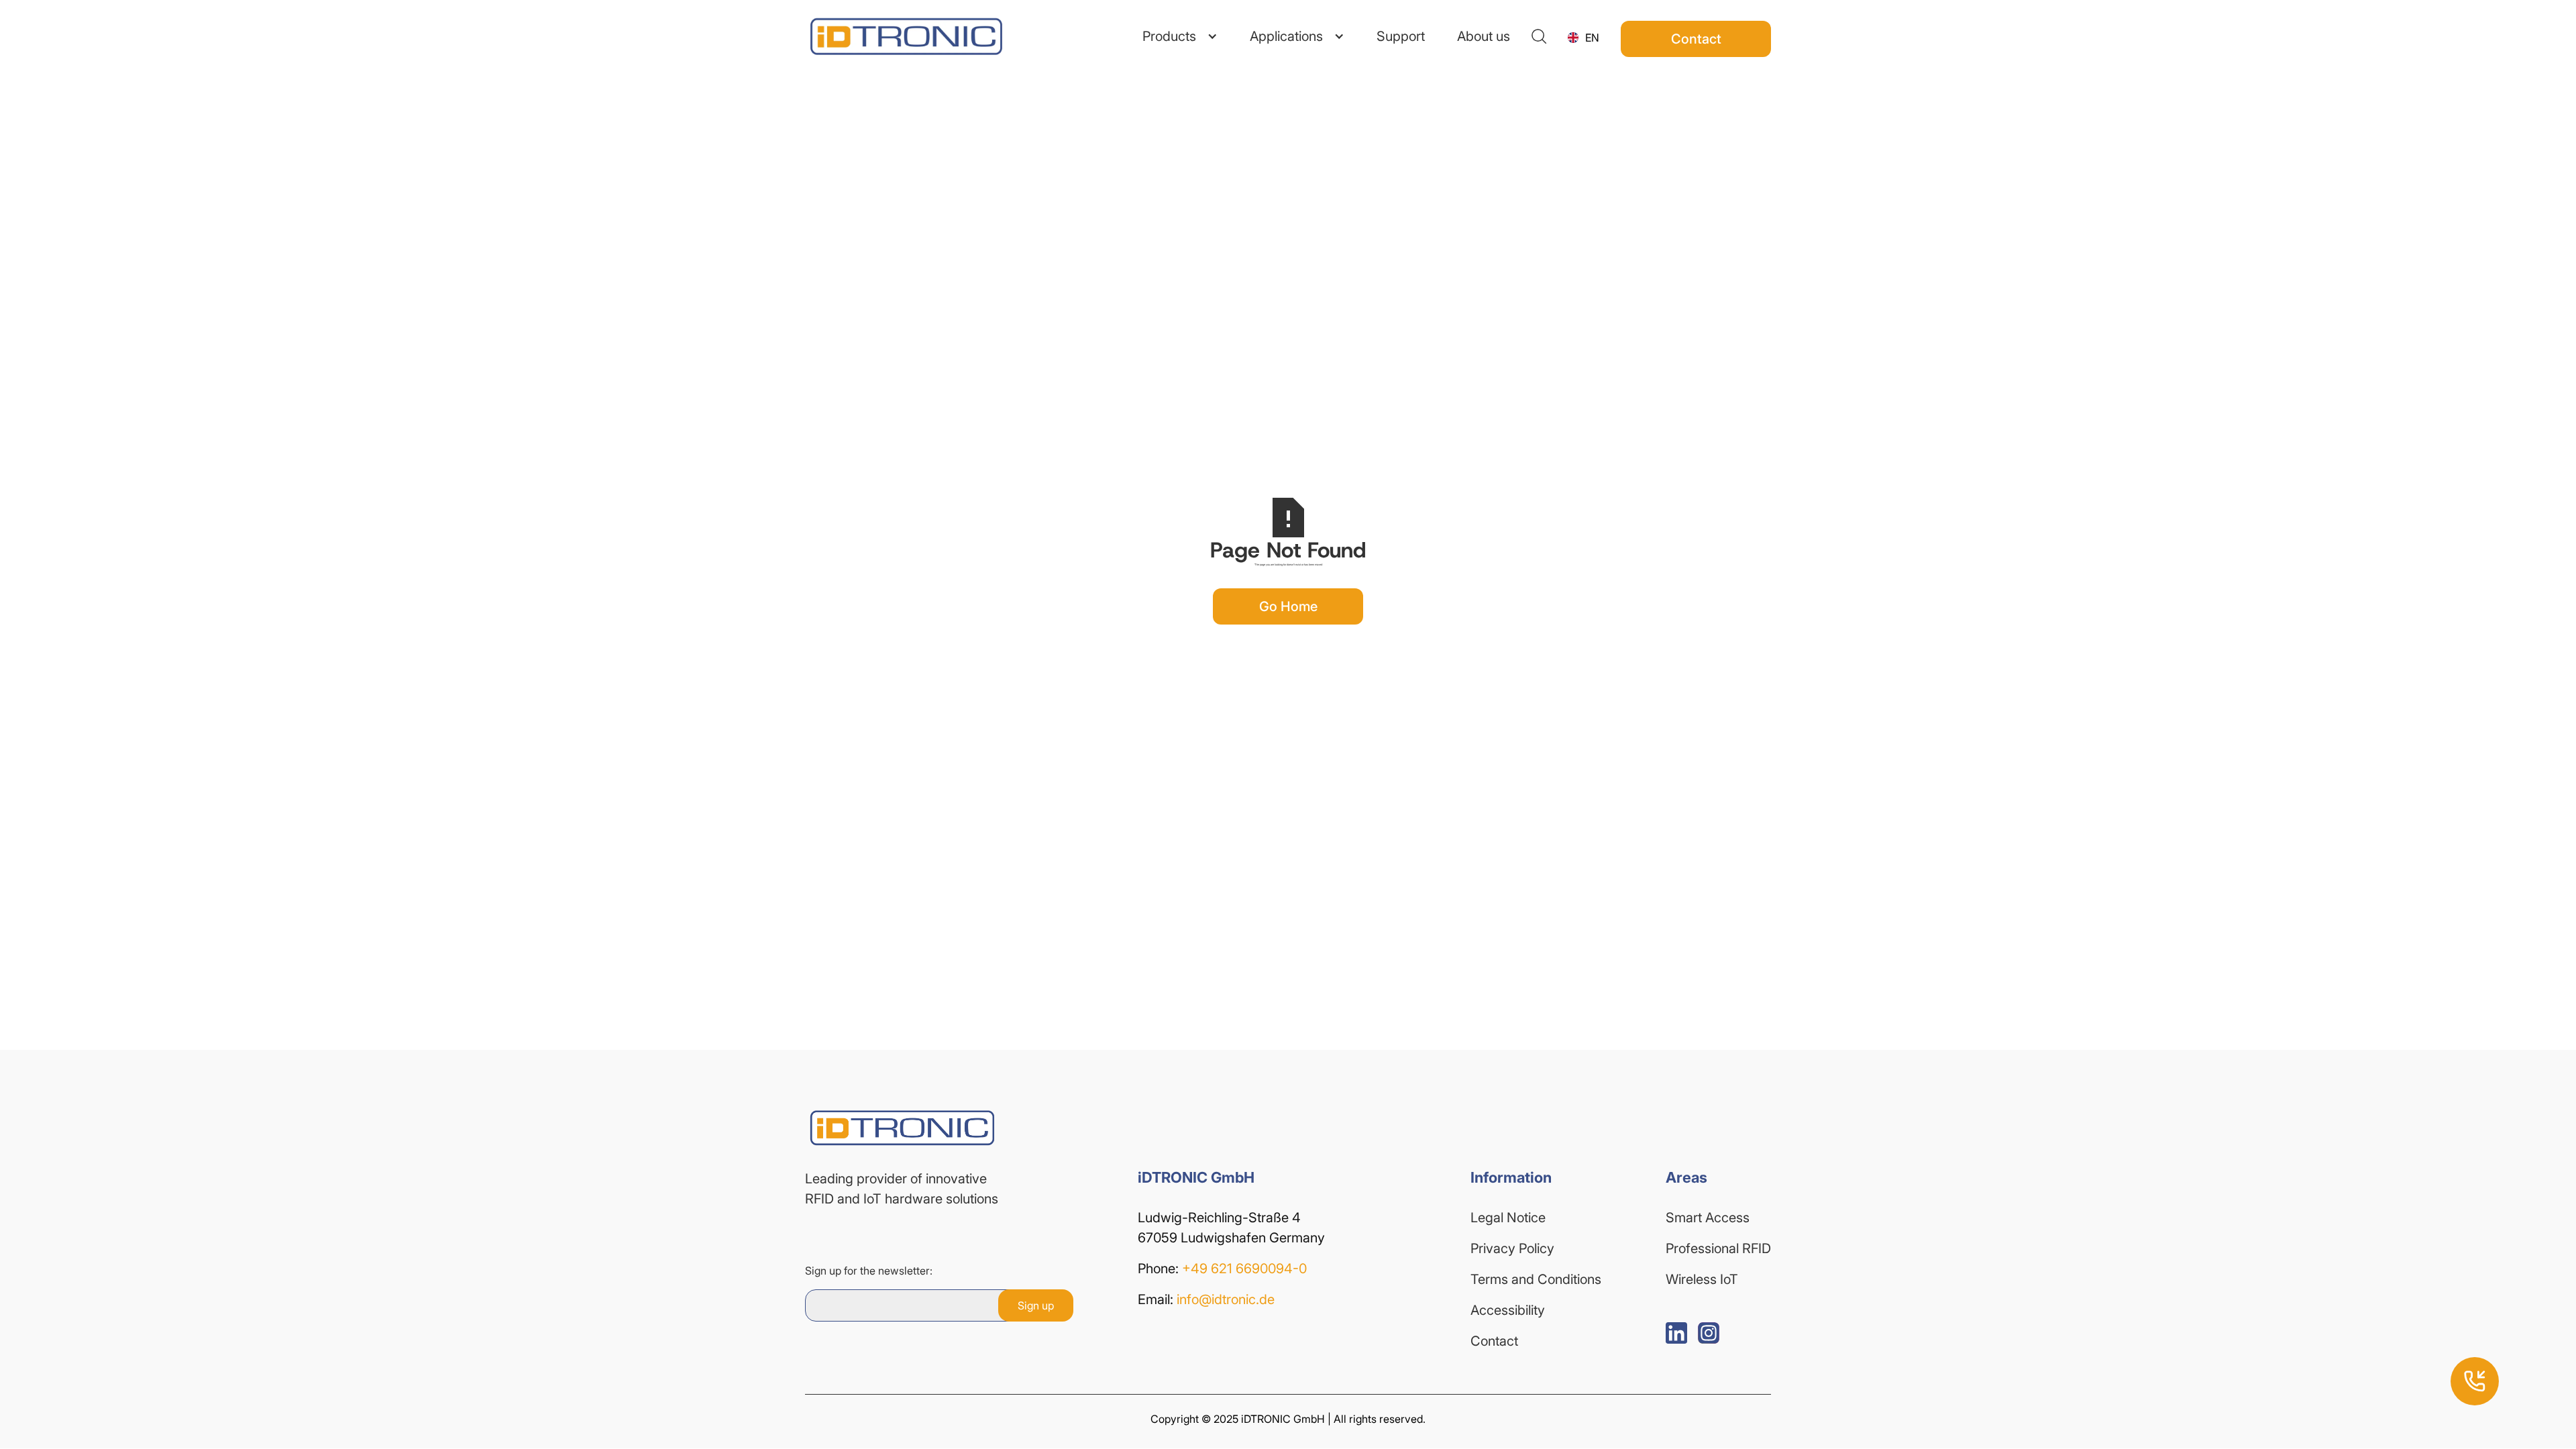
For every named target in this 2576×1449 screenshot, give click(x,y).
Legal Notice (1508, 1218)
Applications (1286, 36)
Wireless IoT (1702, 1279)
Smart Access (1708, 1218)
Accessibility (1508, 1310)
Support (1401, 36)
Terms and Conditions (1536, 1279)
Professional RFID (1718, 1248)
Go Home (1288, 606)
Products (1169, 36)
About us (1484, 36)
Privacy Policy (1512, 1248)
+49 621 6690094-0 (1244, 1269)
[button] (1180, 36)
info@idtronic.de (1226, 1299)
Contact (1494, 1341)
